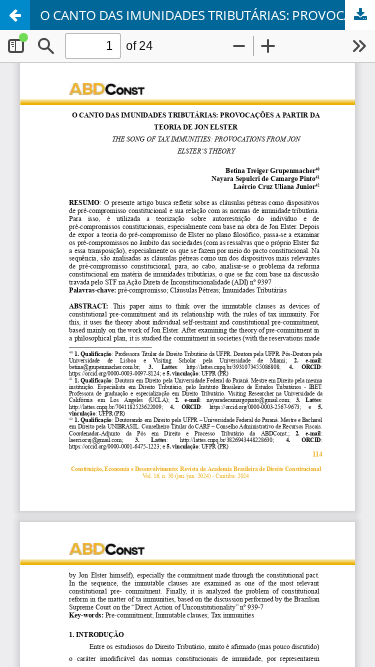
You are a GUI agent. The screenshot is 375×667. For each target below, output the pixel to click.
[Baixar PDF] (360, 15)
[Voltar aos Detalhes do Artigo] (15, 15)
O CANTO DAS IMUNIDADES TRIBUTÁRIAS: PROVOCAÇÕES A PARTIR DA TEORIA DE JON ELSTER (207, 15)
